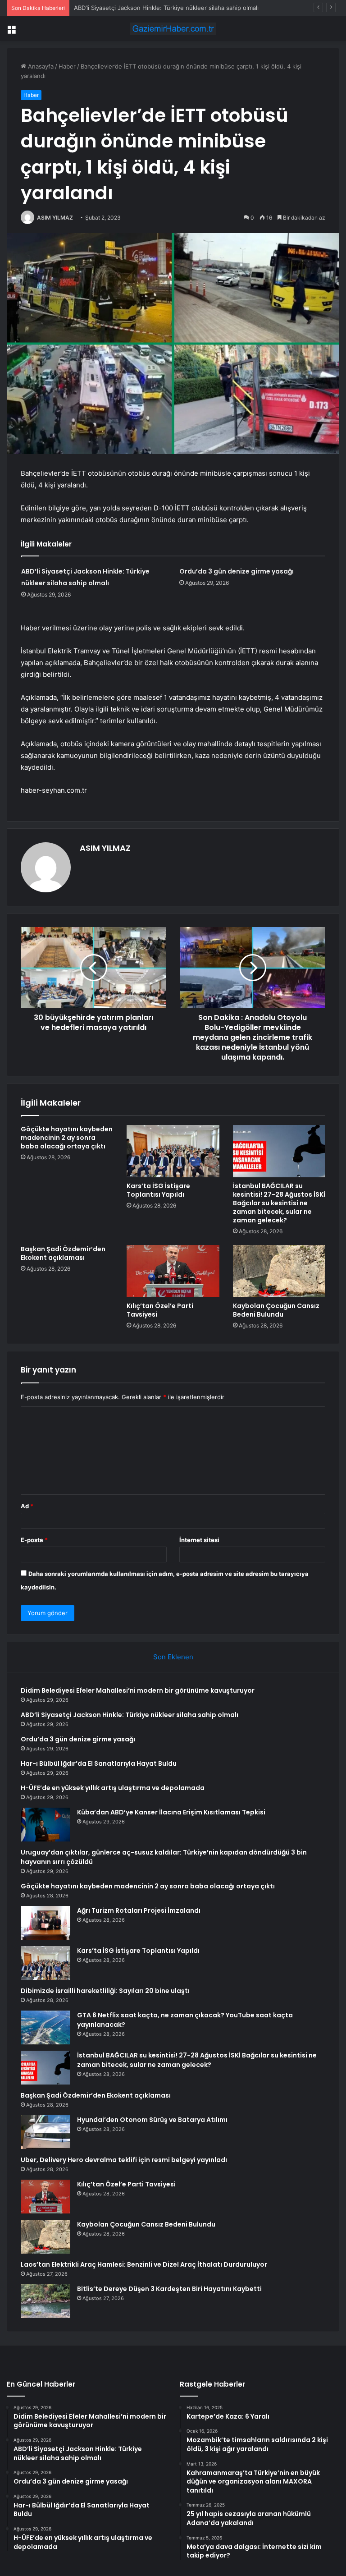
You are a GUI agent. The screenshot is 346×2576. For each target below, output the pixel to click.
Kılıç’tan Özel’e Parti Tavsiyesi (160, 1310)
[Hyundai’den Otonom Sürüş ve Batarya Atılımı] (46, 2132)
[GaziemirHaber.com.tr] (173, 29)
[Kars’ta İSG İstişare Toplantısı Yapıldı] (173, 1151)
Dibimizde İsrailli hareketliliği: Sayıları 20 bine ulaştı (105, 1991)
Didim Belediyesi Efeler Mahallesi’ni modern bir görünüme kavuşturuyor (138, 1690)
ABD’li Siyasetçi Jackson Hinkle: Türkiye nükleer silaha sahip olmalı (130, 1715)
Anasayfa (40, 66)
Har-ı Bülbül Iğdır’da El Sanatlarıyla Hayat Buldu (99, 1763)
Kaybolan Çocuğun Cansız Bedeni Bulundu (276, 1310)
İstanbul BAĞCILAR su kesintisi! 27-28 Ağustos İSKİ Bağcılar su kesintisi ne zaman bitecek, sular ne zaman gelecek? (279, 1203)
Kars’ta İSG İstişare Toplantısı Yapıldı (158, 1190)
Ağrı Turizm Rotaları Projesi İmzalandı (139, 1910)
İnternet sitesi (199, 1540)
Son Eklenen (173, 1657)
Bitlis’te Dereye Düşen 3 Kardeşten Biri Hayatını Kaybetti (169, 2289)
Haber (67, 66)
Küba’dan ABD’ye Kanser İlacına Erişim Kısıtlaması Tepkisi (171, 1812)
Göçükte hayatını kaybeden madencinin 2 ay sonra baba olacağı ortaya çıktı (67, 1138)
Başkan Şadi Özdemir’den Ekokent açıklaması (63, 1253)
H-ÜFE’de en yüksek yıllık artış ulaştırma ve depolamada (113, 1788)
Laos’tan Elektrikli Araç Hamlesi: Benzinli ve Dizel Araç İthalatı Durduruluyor (144, 2264)
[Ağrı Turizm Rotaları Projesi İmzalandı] (46, 1923)
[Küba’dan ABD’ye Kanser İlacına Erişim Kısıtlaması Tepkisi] (46, 1825)
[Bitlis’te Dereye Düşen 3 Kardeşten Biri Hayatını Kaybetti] (46, 2301)
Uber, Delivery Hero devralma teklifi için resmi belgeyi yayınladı (124, 2160)
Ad (27, 1506)
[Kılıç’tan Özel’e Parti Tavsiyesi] (173, 1271)
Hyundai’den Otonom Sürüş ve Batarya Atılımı (152, 2120)
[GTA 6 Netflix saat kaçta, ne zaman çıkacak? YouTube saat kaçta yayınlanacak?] (46, 2027)
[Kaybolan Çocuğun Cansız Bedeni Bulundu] (279, 1271)
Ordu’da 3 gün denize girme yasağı (122, 8)
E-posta (34, 1540)
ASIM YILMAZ (55, 218)
